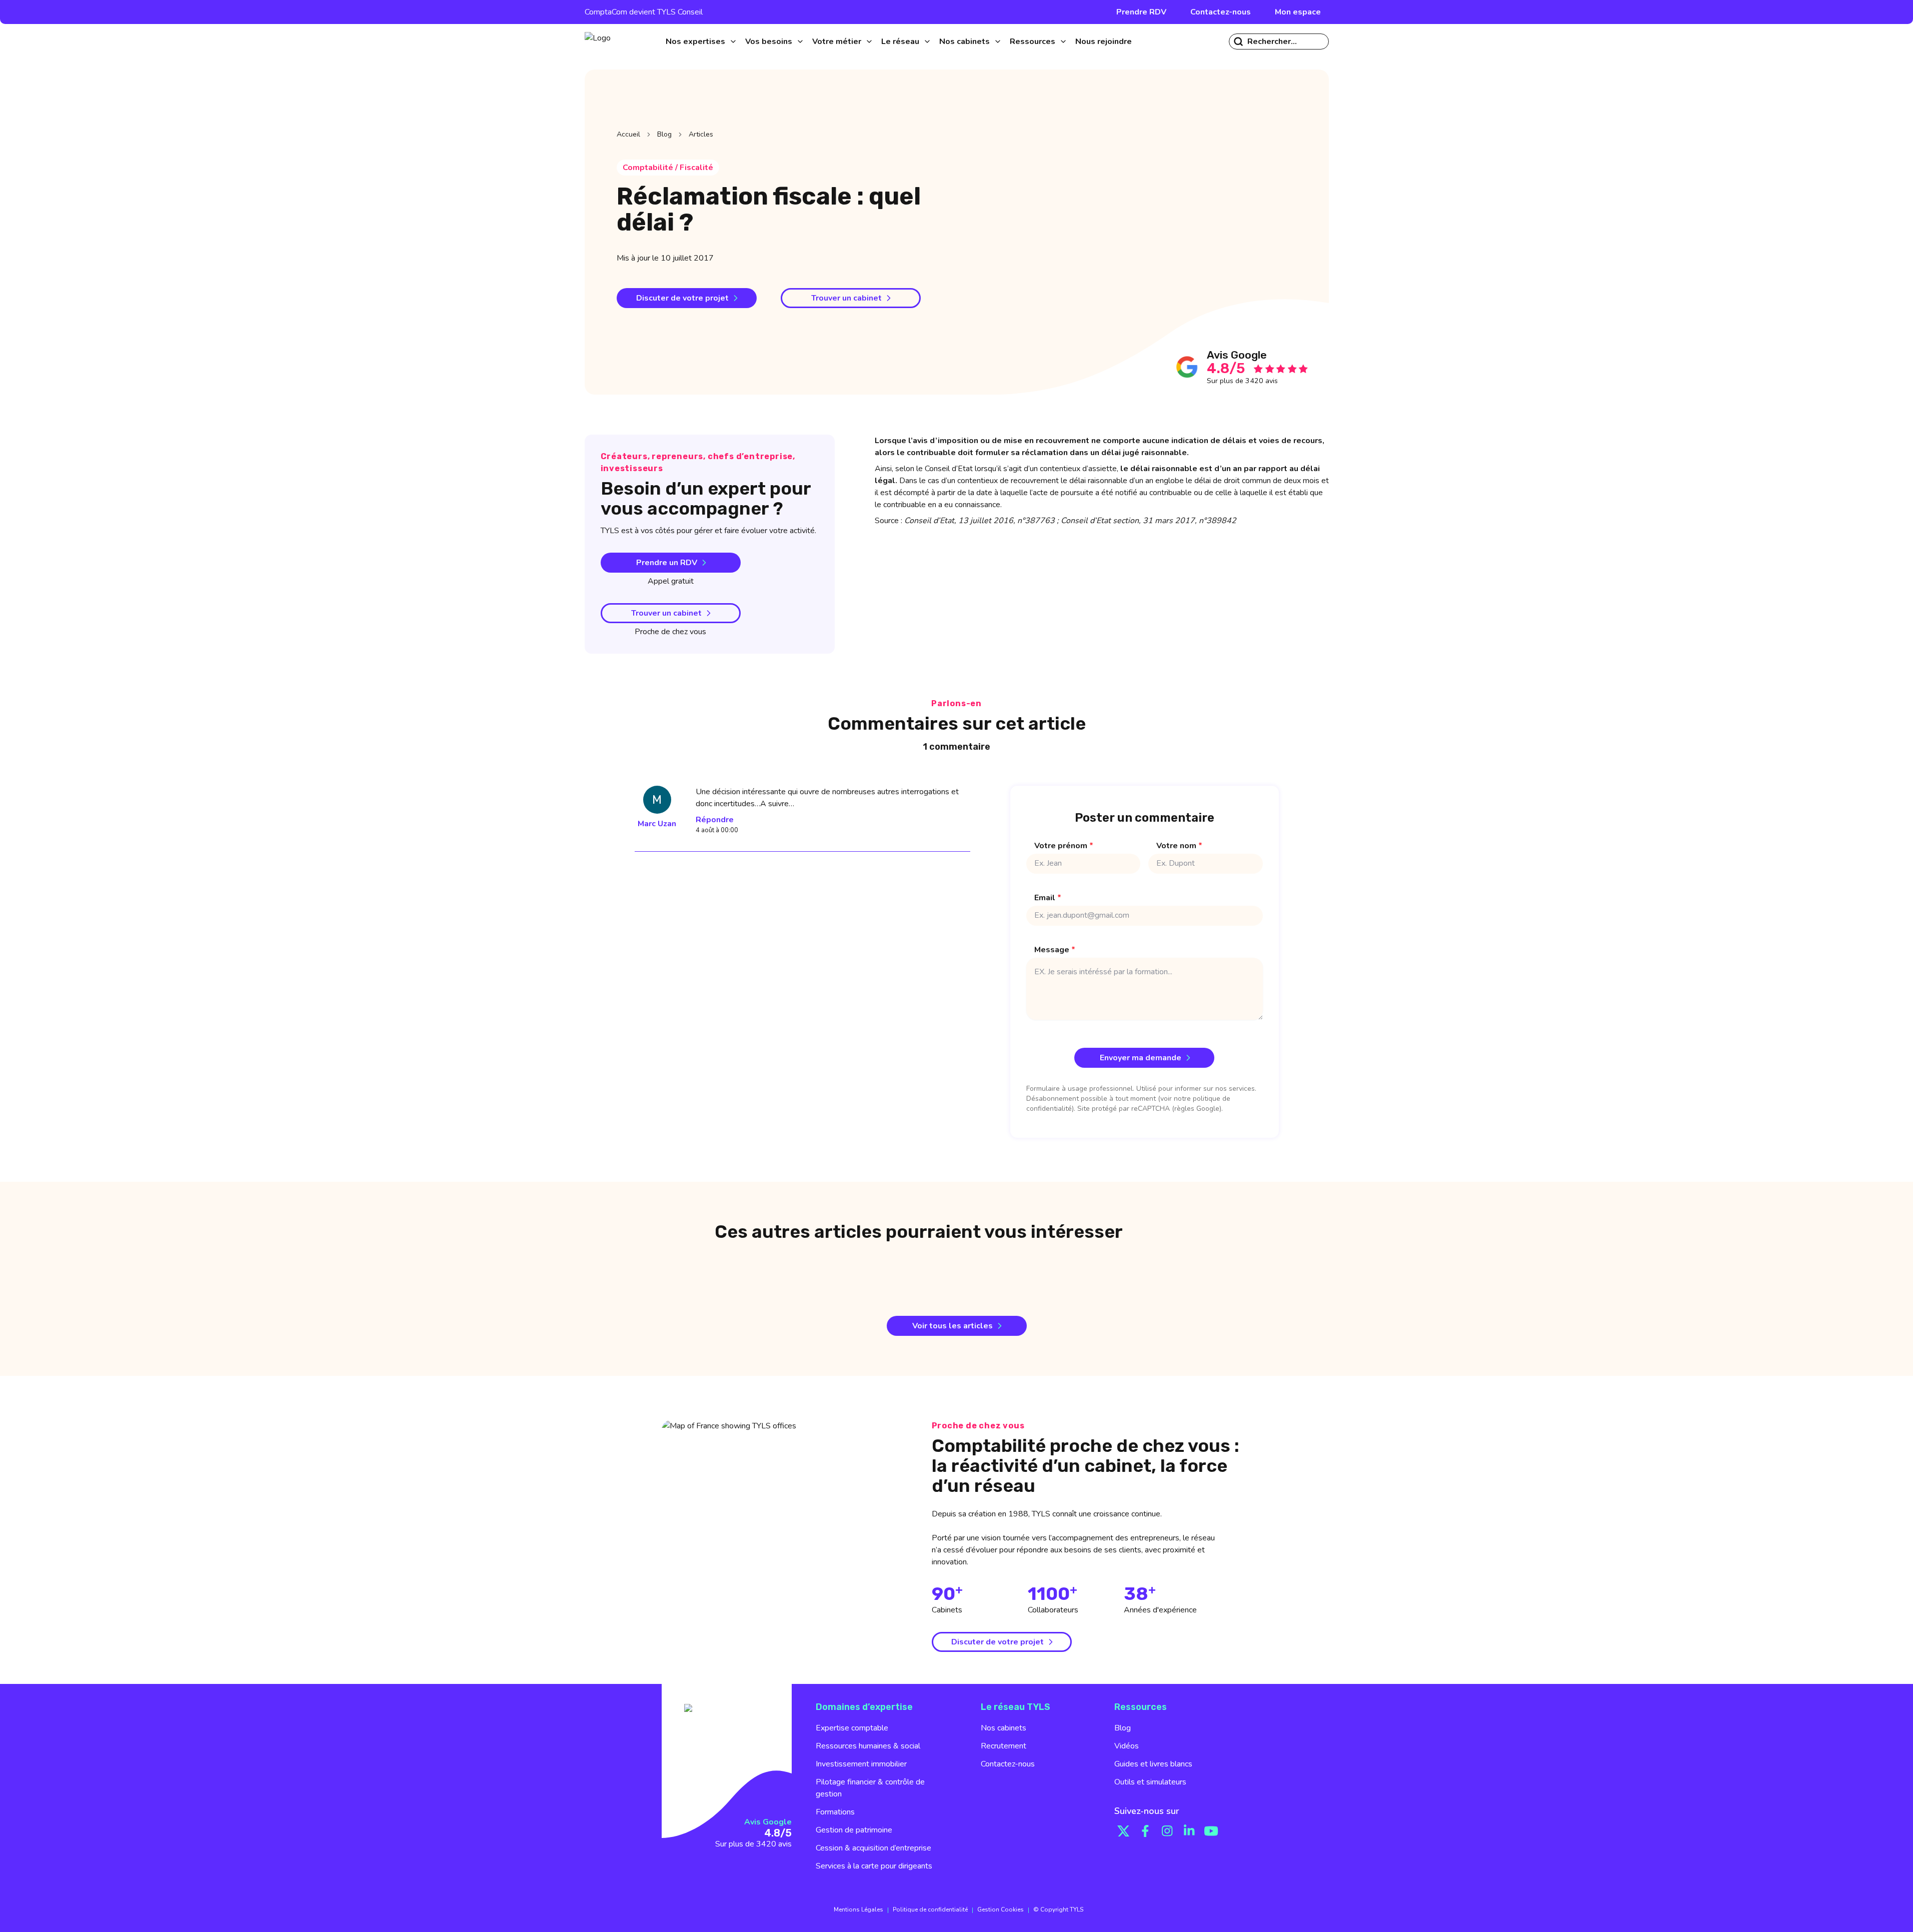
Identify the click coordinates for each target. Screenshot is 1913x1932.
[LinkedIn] (1189, 1831)
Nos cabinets (1004, 1728)
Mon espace (1298, 12)
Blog (664, 134)
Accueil (628, 134)
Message (1055, 950)
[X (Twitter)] (1123, 1831)
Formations (835, 1812)
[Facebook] (1145, 1831)
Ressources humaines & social (868, 1746)
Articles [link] (701, 134)
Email (1048, 898)
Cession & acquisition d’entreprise (873, 1848)
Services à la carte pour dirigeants (874, 1866)
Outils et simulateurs (1150, 1782)
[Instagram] (1167, 1831)
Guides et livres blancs (1153, 1764)
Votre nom (1179, 846)
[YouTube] (1211, 1831)
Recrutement (1004, 1746)
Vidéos (1127, 1746)
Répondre (715, 820)
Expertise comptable (852, 1728)
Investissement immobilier (861, 1764)
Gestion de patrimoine (854, 1830)
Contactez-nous (1221, 12)
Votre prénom (1064, 846)
